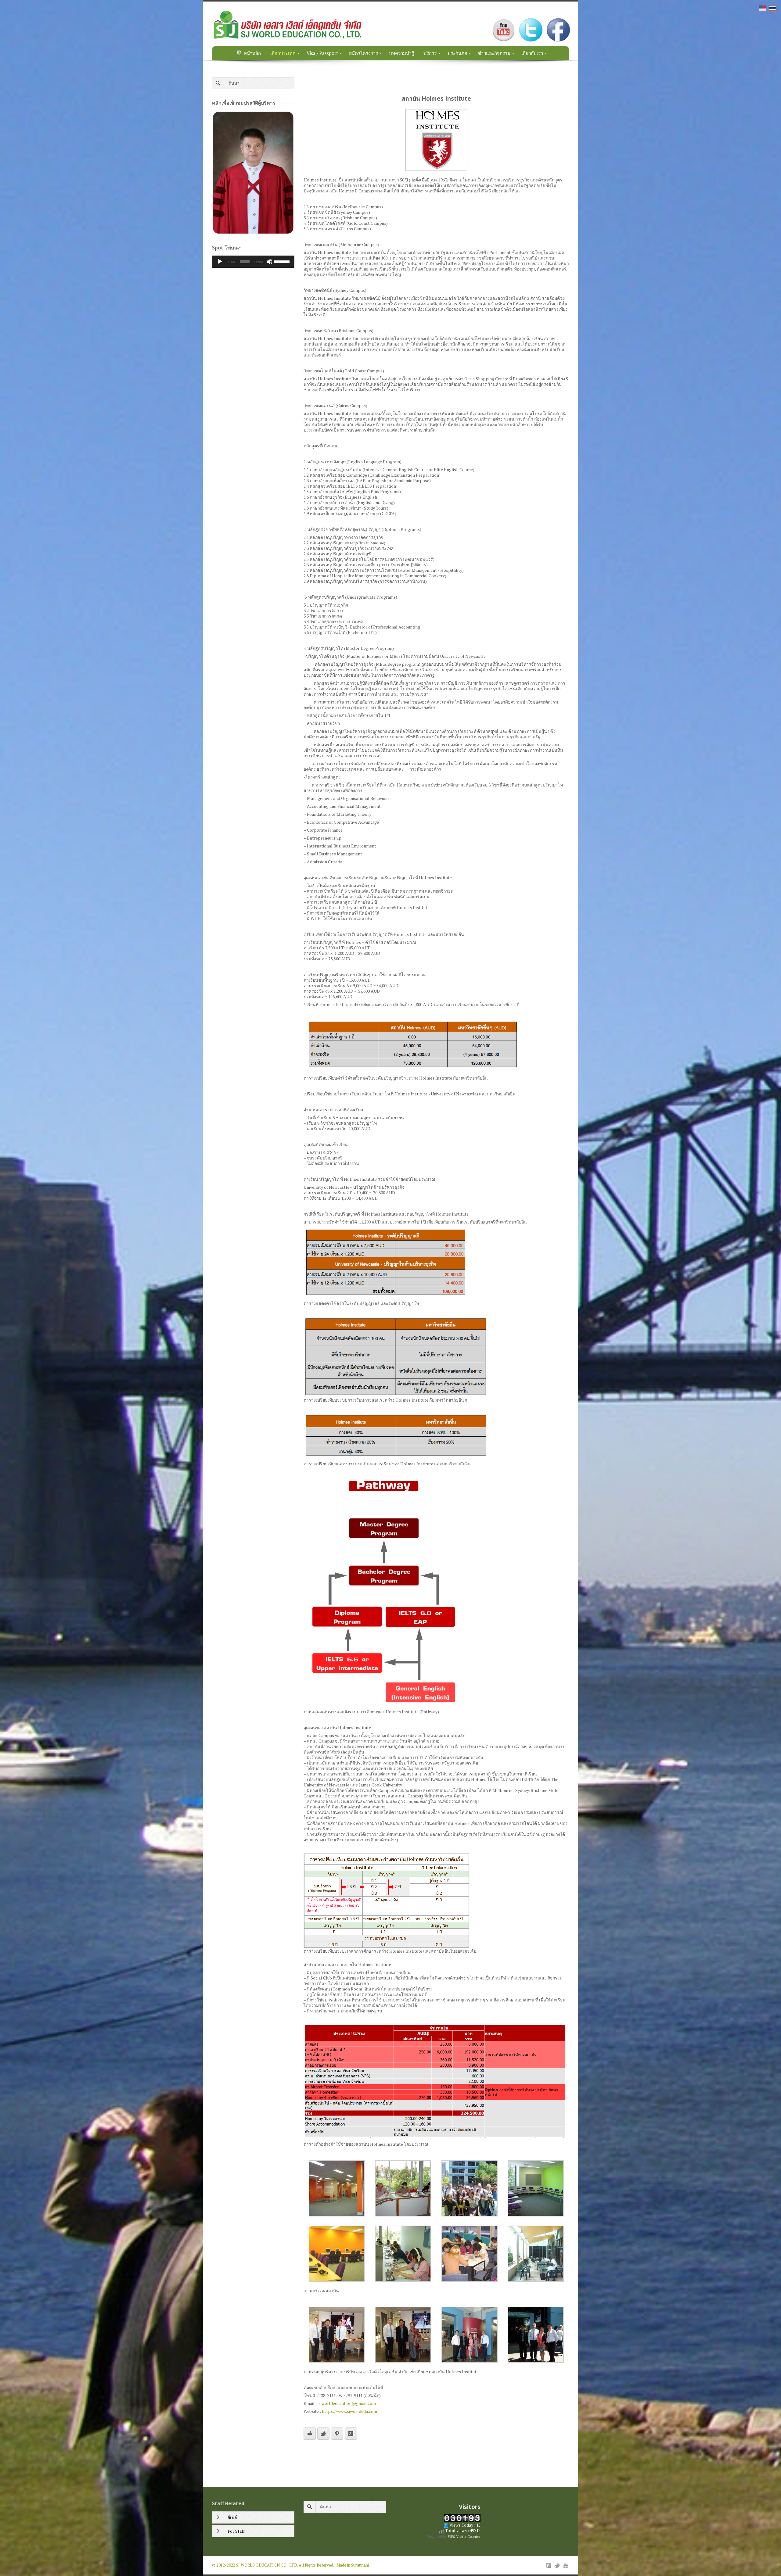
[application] (253, 262)
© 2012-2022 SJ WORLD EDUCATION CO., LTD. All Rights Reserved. (273, 2565)
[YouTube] (566, 2565)
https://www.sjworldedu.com (349, 2411)
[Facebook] (549, 2565)
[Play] (220, 262)
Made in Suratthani (353, 2565)
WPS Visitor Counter (464, 2537)
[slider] (283, 261)
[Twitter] (557, 2565)
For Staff (236, 2531)
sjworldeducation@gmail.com (347, 2403)
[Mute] (269, 262)
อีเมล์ (232, 2517)
